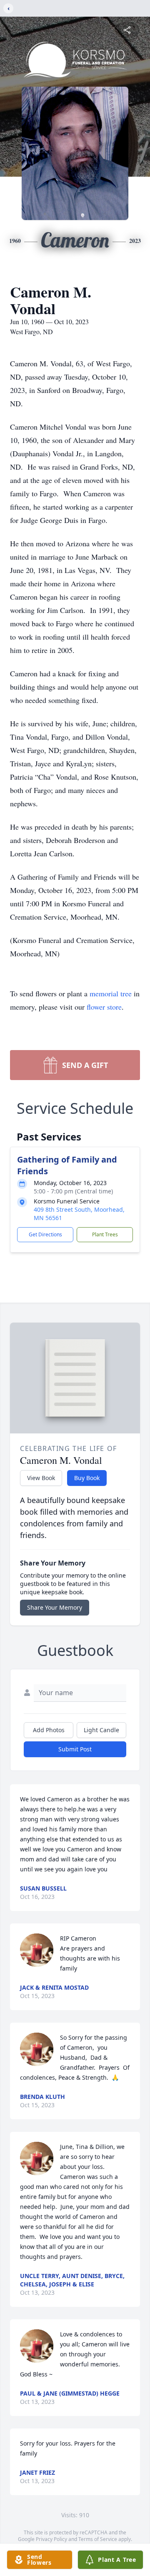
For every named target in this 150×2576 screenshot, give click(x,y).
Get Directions (45, 1234)
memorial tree (111, 993)
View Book (41, 1478)
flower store (104, 1007)
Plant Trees (105, 1234)
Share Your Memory (55, 1607)
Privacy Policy (51, 2539)
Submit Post (75, 1749)
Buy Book (87, 1478)
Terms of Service (98, 2539)
